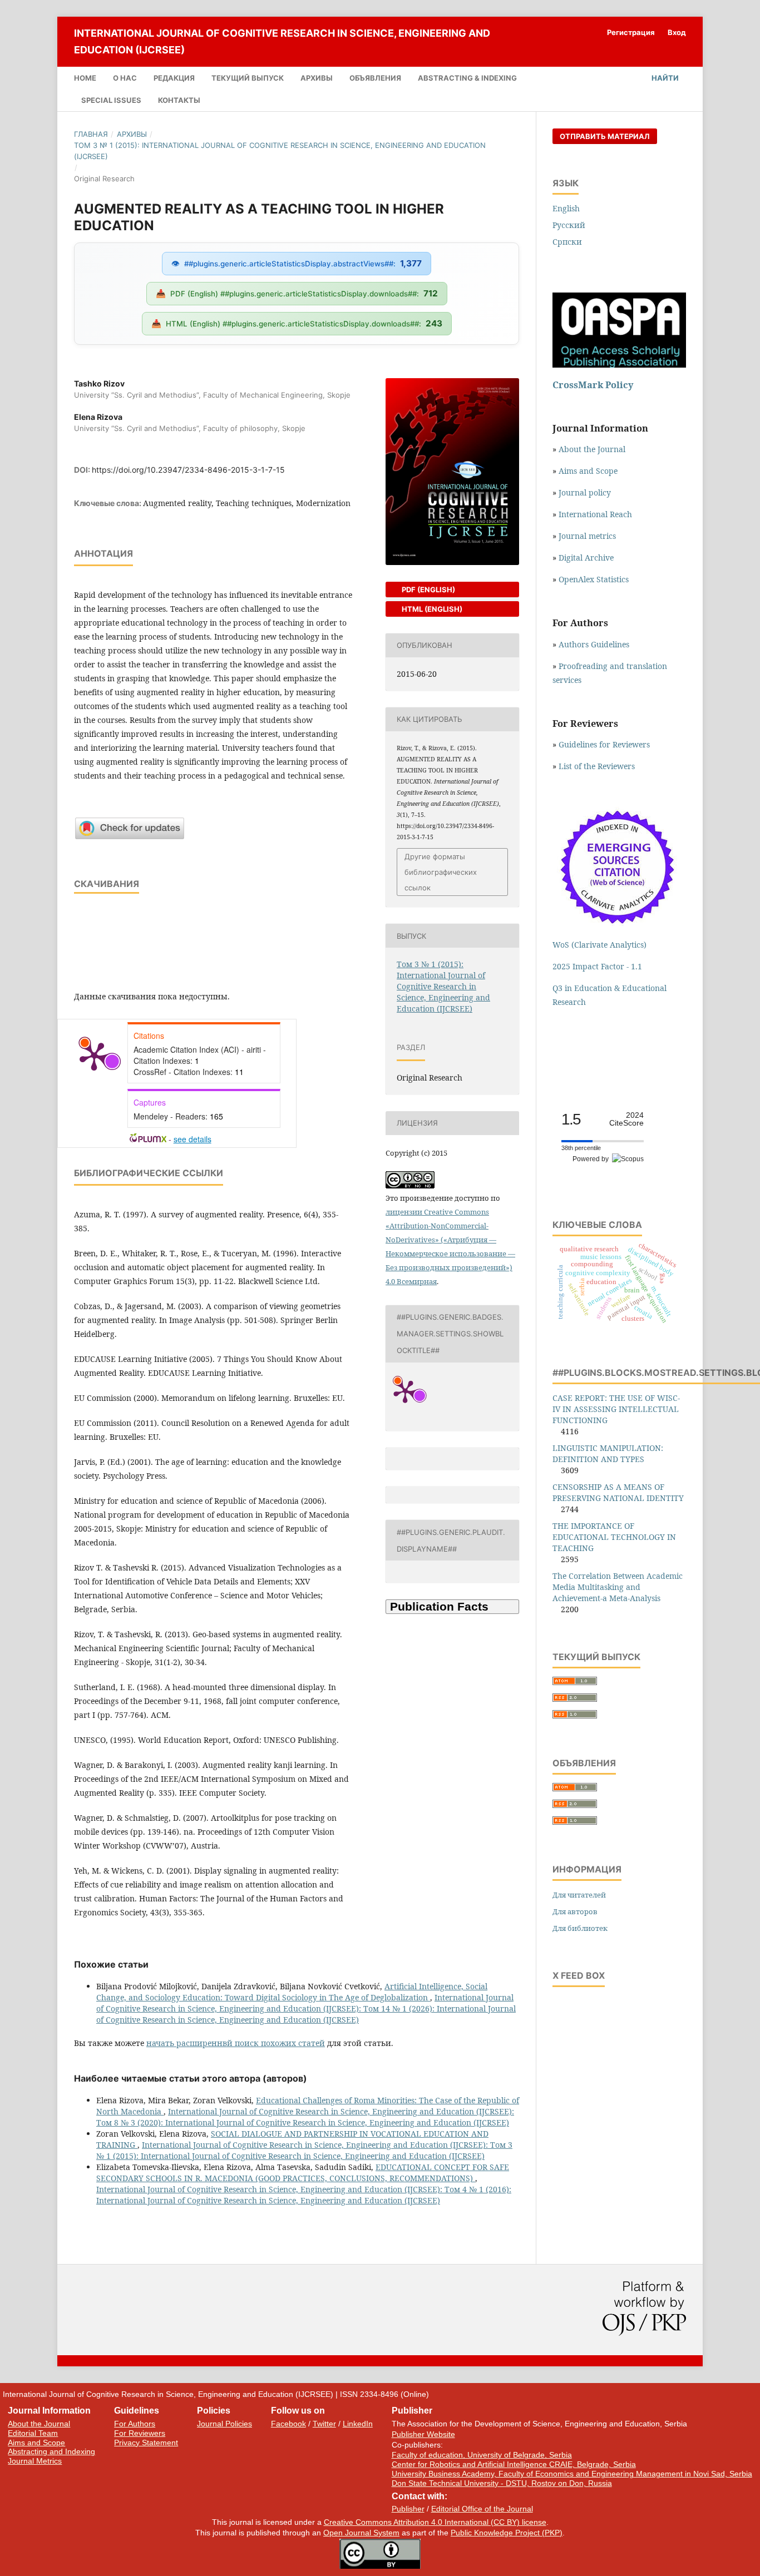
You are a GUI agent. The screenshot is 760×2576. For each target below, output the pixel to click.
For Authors (135, 2424)
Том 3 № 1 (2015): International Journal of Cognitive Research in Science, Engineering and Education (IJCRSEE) (280, 151)
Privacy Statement (146, 2443)
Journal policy (585, 492)
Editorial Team (33, 2433)
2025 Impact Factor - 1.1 (597, 966)
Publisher (408, 2509)
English (566, 208)
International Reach (595, 514)
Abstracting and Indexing (51, 2451)
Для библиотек (580, 1928)
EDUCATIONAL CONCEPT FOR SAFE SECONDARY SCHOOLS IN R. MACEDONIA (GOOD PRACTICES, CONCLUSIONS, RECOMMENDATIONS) (303, 2173)
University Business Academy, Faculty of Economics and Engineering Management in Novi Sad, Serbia (572, 2474)
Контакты (179, 100)
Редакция (174, 78)
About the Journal (592, 449)
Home (85, 78)
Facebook (288, 2424)
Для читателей (579, 1895)
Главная (91, 134)
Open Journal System (361, 2533)
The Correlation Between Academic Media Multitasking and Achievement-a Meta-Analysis (618, 1587)
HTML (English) (431, 609)
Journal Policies (224, 2424)
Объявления (375, 78)
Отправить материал (605, 136)
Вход (677, 32)
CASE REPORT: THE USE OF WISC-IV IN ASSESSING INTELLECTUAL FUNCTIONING (616, 1409)
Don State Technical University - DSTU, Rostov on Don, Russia (502, 2483)
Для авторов (575, 1911)
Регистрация (631, 32)
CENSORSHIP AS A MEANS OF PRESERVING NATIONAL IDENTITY (618, 1492)
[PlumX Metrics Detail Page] (94, 1056)
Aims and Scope (588, 471)
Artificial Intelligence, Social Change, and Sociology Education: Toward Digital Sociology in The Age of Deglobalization (292, 1992)
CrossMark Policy (593, 385)
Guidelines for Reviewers (604, 744)
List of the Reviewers (598, 766)
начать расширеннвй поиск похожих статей (236, 2043)
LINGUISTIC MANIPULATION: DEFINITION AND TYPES (608, 1453)
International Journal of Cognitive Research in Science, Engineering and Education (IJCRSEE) (282, 41)
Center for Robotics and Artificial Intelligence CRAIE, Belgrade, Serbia (514, 2464)
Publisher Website (423, 2434)
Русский (569, 225)
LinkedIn (358, 2424)
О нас (125, 78)
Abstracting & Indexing (467, 78)
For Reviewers (140, 2433)
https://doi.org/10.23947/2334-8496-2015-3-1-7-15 (188, 470)
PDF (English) (428, 589)
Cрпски (567, 242)
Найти (664, 78)
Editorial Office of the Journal (482, 2509)
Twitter (324, 2424)
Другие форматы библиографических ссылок (441, 872)
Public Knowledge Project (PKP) (507, 2533)
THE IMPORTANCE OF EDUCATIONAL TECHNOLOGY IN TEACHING (614, 1537)
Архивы (317, 78)
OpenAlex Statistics (594, 579)
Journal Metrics (35, 2461)
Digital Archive (586, 558)
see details (193, 1139)
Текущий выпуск (248, 78)
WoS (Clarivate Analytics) (599, 945)
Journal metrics (587, 536)
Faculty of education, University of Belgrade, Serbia (482, 2455)
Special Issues (111, 100)
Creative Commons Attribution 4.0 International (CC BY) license (435, 2522)
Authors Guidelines (594, 644)
